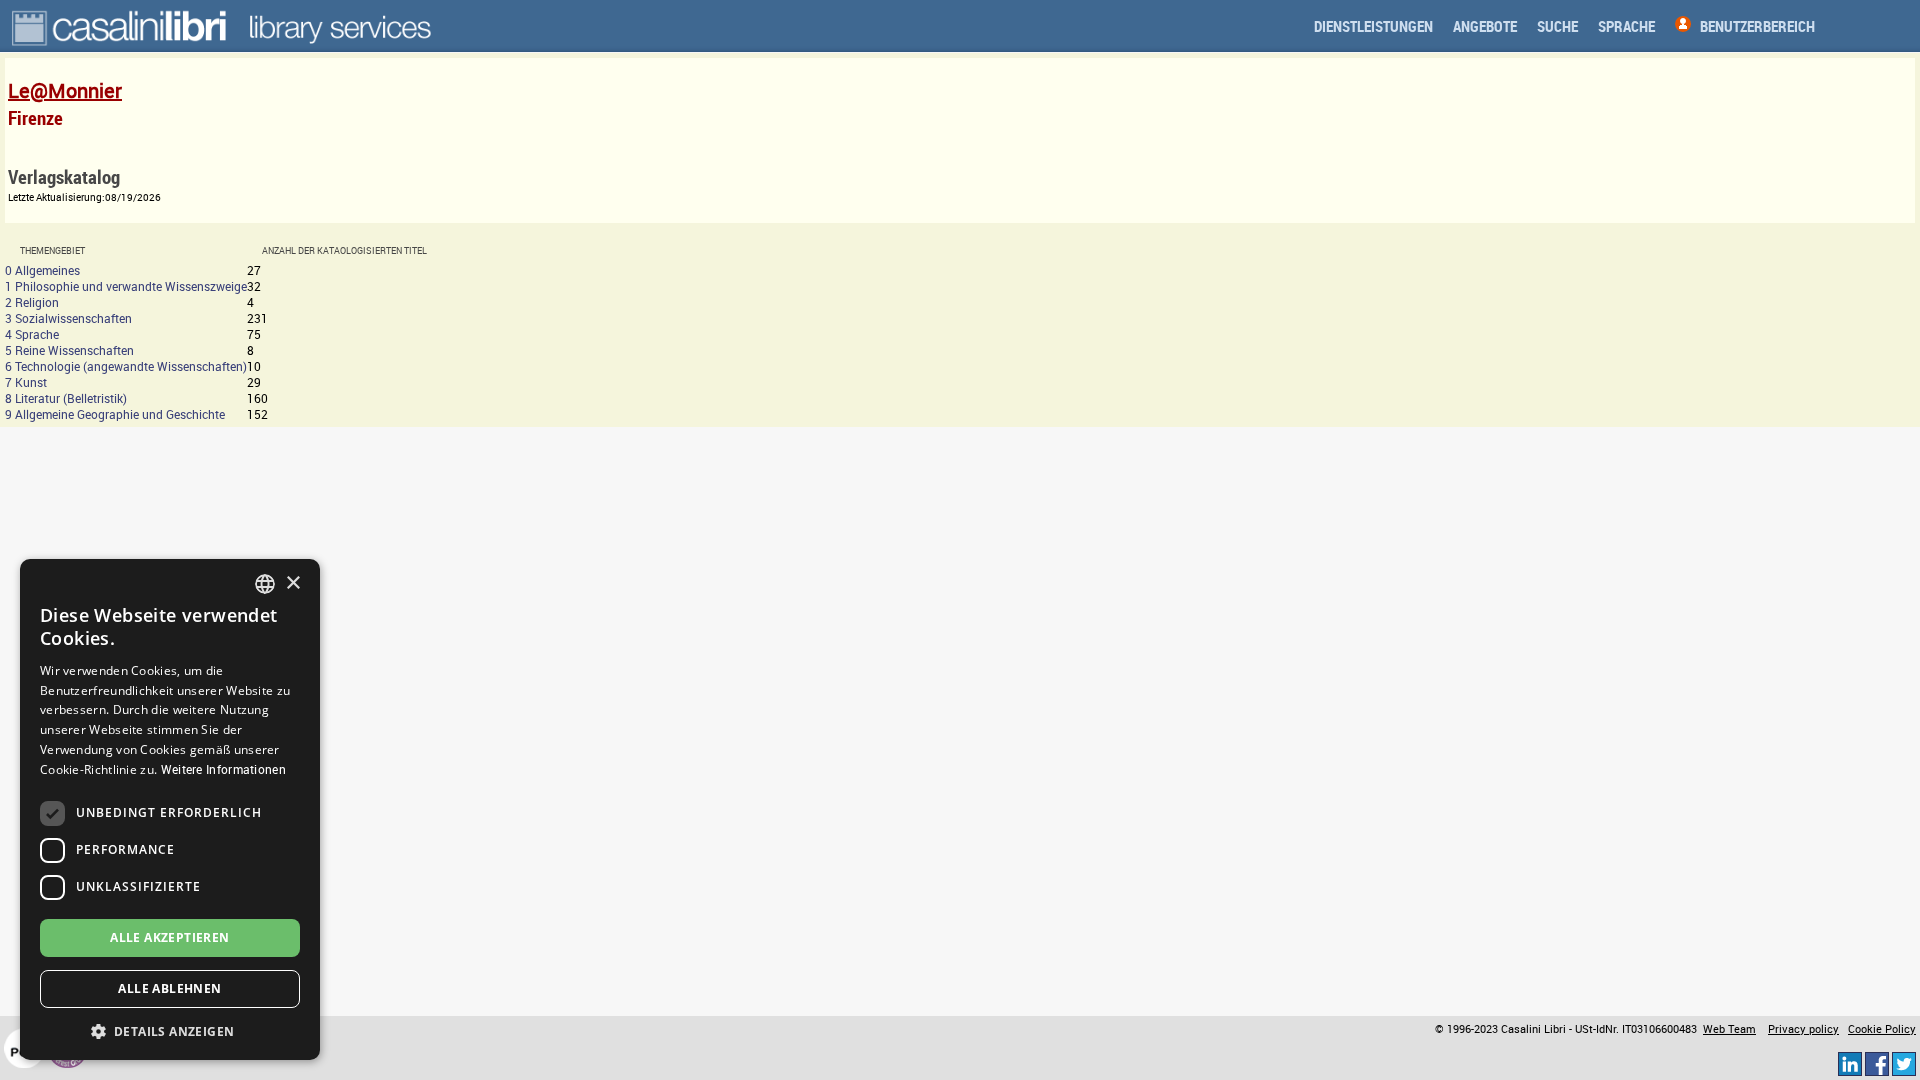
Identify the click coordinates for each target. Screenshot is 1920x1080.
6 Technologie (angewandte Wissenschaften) (126, 366)
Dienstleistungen (1373, 26)
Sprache (1626, 26)
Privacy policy (1803, 1029)
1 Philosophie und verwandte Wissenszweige (126, 286)
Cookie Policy (1882, 1029)
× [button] (292, 583)
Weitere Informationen (223, 769)
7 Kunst (26, 382)
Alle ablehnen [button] (169, 988)
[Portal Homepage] (121, 26)
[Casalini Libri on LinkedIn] (1850, 1063)
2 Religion (32, 302)
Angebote (1485, 26)
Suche (1557, 26)
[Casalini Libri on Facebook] (1877, 1063)
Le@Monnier (65, 90)
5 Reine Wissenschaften (69, 350)
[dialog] (170, 809)
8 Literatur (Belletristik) (66, 398)
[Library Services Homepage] (340, 26)
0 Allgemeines (42, 270)
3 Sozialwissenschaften (68, 318)
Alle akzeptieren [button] (169, 937)
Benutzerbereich (1757, 26)
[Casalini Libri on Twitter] (1904, 1063)
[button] (170, 1030)
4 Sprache (32, 334)
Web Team (1729, 1029)
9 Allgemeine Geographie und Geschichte (115, 414)
